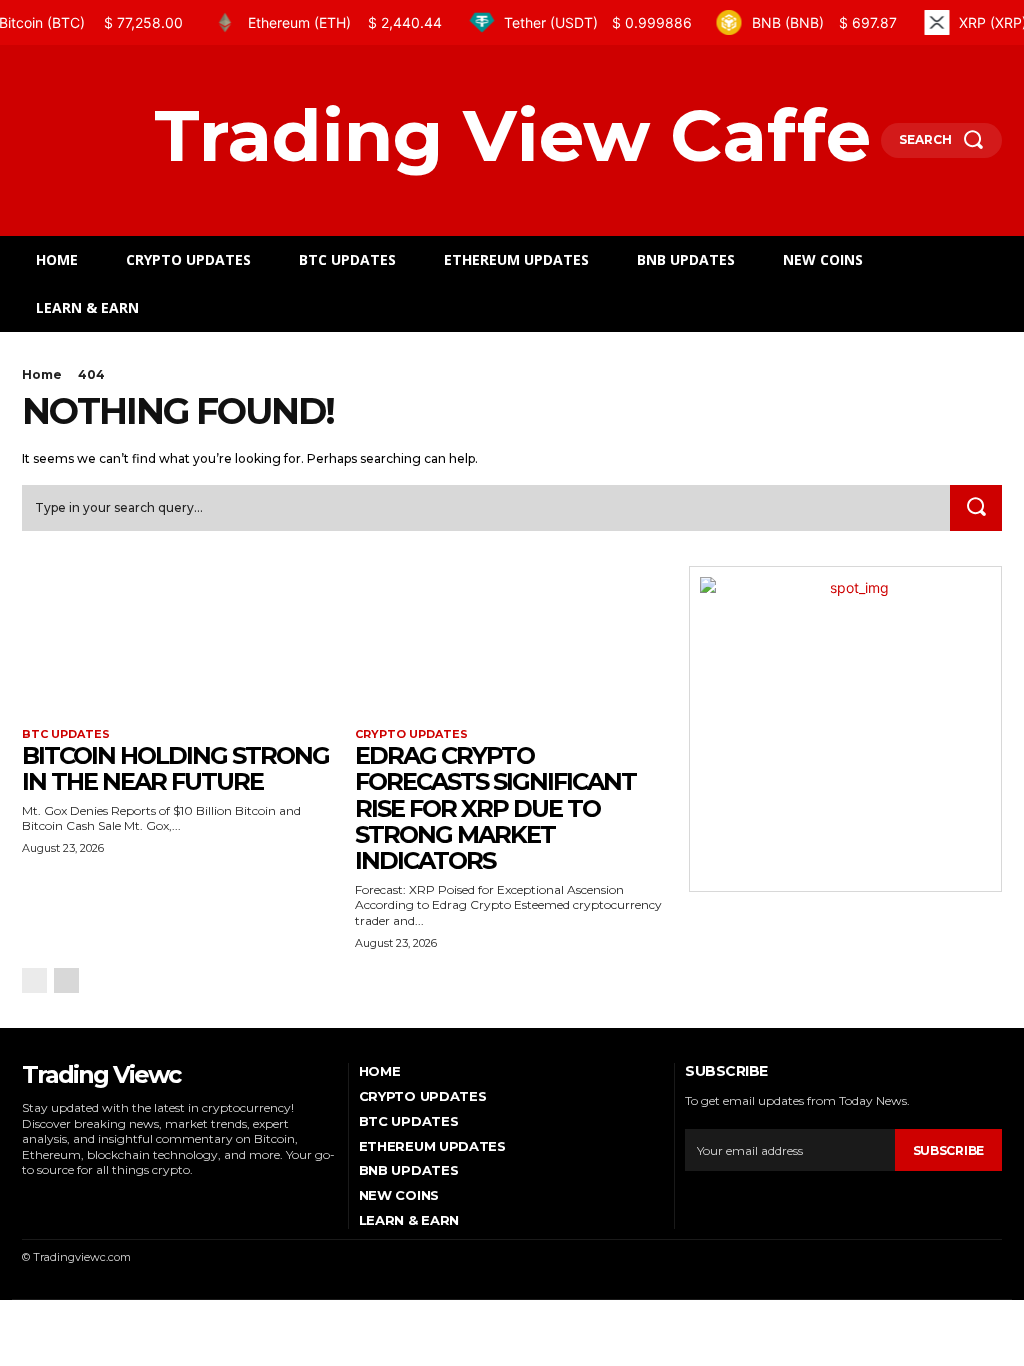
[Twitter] (111, 1200)
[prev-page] (34, 980)
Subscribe (948, 1150)
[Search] (976, 508)
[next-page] (66, 980)
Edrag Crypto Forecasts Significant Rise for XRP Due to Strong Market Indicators (495, 808)
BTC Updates (66, 734)
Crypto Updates (411, 734)
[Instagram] (55, 1200)
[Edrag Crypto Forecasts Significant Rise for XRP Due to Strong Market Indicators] (511, 644)
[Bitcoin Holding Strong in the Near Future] (178, 644)
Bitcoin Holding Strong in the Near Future (175, 768)
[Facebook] (27, 1200)
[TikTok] (83, 1200)
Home (42, 374)
